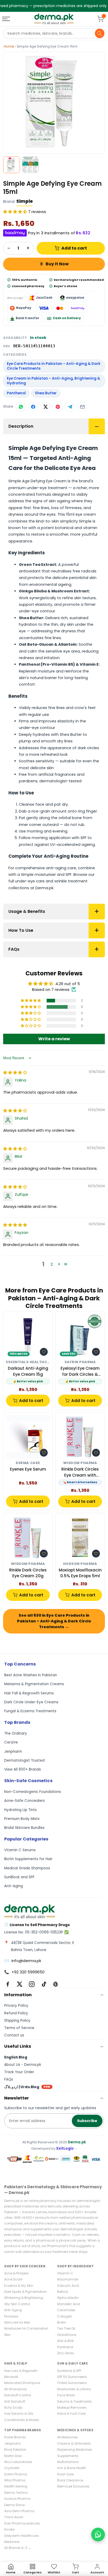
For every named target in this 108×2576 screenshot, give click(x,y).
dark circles (88, 748)
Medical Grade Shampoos (27, 1868)
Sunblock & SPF (69, 2371)
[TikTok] (44, 1984)
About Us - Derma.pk (23, 2065)
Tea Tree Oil (66, 2328)
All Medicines (67, 2437)
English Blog (16, 2057)
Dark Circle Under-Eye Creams (31, 1702)
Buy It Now (57, 264)
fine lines (56, 708)
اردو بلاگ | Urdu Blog (27, 2087)
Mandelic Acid (69, 2304)
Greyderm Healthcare (21, 2536)
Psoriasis (11, 2316)
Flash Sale (65, 2474)
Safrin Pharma (80, 1362)
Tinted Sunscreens (72, 2383)
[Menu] (7, 19)
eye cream (86, 514)
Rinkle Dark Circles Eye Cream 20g (28, 1573)
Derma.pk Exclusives (73, 2486)
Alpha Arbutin (68, 2298)
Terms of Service (19, 2028)
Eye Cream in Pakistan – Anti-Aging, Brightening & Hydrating (53, 381)
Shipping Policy (17, 2021)
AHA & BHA (65, 2341)
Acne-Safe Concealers (25, 1801)
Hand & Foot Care (71, 2414)
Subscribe (87, 2121)
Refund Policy (16, 2013)
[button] (16, 212)
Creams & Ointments (74, 2443)
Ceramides (66, 2310)
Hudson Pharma (80, 1564)
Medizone (12, 2542)
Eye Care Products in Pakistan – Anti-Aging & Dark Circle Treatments (54, 366)
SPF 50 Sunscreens (72, 2377)
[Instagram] (32, 1984)
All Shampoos (15, 2389)
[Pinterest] (56, 1984)
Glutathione (67, 2335)
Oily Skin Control (17, 2304)
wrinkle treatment (71, 881)
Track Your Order (19, 2072)
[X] (20, 1984)
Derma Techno (16, 2493)
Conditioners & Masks (22, 2420)
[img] (15, 1072)
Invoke (9, 2529)
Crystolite (12, 2468)
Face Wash (66, 2395)
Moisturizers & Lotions (74, 2389)
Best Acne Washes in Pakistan (31, 1675)
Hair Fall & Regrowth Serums (29, 1693)
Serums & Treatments (74, 2401)
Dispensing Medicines (75, 2450)
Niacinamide (68, 2279)
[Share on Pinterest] (58, 407)
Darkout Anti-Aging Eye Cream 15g (28, 1371)
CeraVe (11, 1742)
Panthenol (16, 393)
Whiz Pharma (15, 2480)
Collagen (65, 2316)
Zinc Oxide (65, 2353)
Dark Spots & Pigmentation (25, 2292)
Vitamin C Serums (20, 1850)
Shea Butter (46, 393)
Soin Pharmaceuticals (22, 2523)
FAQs (14, 949)
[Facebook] (8, 1984)
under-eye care (30, 881)
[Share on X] (45, 407)
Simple (25, 201)
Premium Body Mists (22, 1819)
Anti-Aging (13, 1886)
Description (21, 426)
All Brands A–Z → (18, 2548)
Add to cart (74, 248)
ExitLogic (65, 2148)
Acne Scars (13, 2279)
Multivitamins (68, 2462)
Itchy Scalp (13, 2407)
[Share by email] (82, 407)
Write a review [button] (54, 1039)
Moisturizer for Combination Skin (26, 2331)
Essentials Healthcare (28, 1362)
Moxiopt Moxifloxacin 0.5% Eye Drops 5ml (80, 1573)
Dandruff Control (18, 2395)
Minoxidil (11, 2377)
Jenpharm (13, 1752)
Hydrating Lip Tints (20, 1810)
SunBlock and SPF (19, 1877)
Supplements (68, 2456)
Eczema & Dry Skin (19, 2286)
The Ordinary (16, 1733)
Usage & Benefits (27, 911)
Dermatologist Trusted (24, 1760)
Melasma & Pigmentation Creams (34, 1684)
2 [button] (52, 1264)
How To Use (21, 930)
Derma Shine (14, 2505)
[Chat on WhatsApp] (98, 2534)
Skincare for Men (17, 2322)
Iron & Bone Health (72, 2468)
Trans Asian (14, 2517)
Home (9, 46)
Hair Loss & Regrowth (21, 2371)
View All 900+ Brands (23, 1769)
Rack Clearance (70, 2480)
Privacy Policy (16, 2006)
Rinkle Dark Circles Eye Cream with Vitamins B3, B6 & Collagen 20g (80, 1472)
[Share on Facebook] (33, 407)
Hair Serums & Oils (19, 2414)
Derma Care (28, 1463)
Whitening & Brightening (24, 2298)
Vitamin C (65, 2273)
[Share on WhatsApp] (21, 407)
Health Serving (16, 2486)
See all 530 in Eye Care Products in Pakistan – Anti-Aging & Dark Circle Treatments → (54, 1621)
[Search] (100, 33)
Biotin (62, 2322)
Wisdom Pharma (80, 1463)
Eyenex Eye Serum (28, 1469)
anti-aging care (61, 868)
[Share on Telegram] (70, 407)
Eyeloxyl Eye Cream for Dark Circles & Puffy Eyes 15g (80, 1371)
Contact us (14, 2035)
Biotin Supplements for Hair (28, 1859)
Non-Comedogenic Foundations (33, 1792)
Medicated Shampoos (22, 2383)
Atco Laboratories (18, 2462)
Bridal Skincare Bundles (24, 1828)
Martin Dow (13, 2456)
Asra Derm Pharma (19, 2511)
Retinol (63, 2292)
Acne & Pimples (16, 2273)
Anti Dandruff (15, 2401)
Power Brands (15, 2437)
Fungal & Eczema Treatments (30, 1711)
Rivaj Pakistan (15, 2450)
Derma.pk (77, 2142)
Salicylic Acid (68, 2286)
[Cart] (100, 19)
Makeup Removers (72, 2407)
